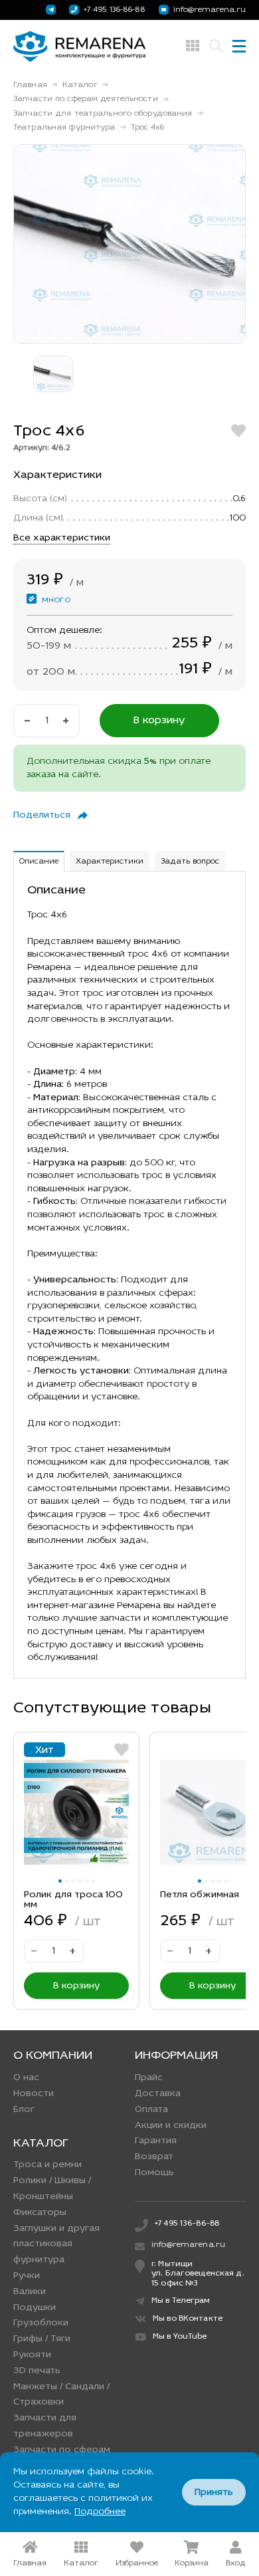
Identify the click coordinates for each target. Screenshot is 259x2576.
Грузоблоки (41, 2323)
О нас (26, 2078)
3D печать (37, 2371)
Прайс (149, 2078)
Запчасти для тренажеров (45, 2426)
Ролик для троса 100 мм (73, 1900)
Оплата (151, 2110)
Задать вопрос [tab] (190, 862)
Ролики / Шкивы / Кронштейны (52, 2189)
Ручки (27, 2276)
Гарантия (156, 2141)
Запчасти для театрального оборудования (103, 114)
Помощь (154, 2173)
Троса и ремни (47, 2165)
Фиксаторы (40, 2213)
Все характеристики (62, 538)
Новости (34, 2094)
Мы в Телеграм (181, 2301)
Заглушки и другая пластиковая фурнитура (56, 2245)
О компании (53, 2056)
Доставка (158, 2094)
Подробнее (100, 2512)
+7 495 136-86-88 (115, 10)
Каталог (80, 85)
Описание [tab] (39, 862)
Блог (24, 2110)
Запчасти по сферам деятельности (86, 99)
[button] (60, 1881)
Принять (214, 2493)
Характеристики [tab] (110, 862)
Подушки (35, 2308)
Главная (30, 85)
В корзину (159, 721)
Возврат (154, 2157)
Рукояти (32, 2355)
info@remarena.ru (210, 10)
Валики (30, 2292)
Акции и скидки (171, 2126)
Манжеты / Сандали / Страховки (61, 2395)
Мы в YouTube (180, 2337)
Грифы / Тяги (42, 2339)
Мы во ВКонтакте (188, 2319)
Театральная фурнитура (64, 128)
